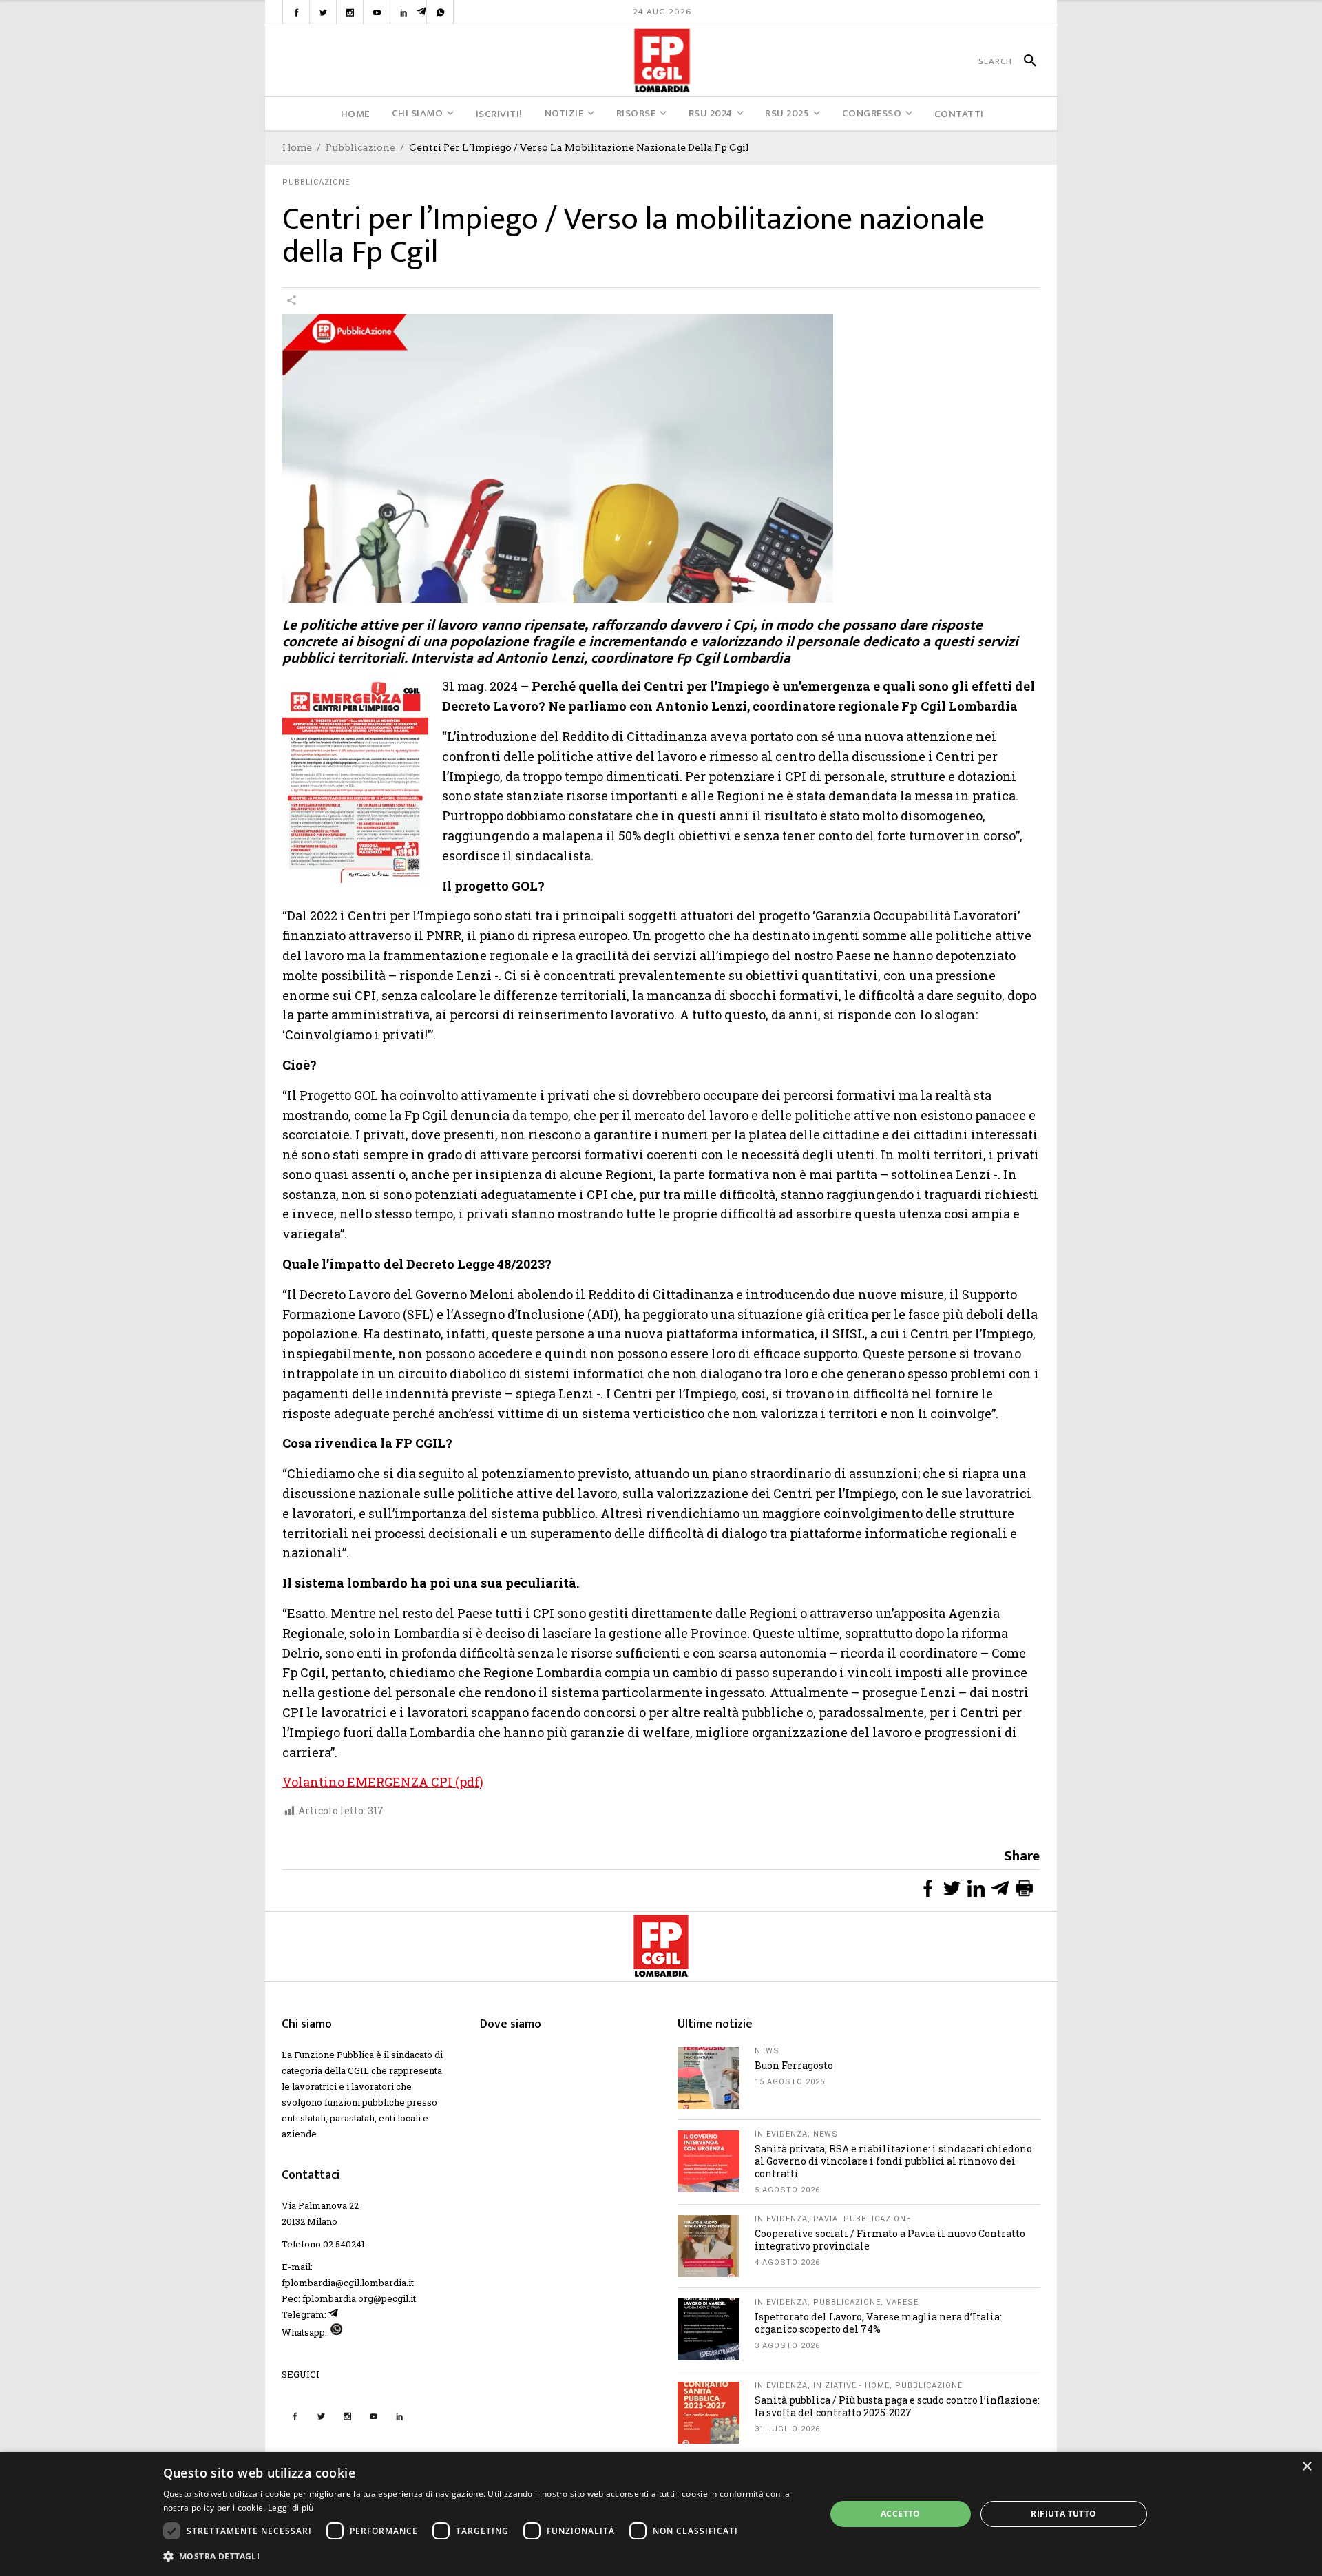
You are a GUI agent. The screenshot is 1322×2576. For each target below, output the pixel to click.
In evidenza (781, 2134)
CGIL (358, 2070)
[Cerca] (1024, 61)
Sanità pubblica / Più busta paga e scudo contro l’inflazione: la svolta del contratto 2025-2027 (897, 2406)
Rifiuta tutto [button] (1063, 2514)
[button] (485, 2556)
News (767, 2051)
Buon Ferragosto (794, 2065)
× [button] (1307, 2467)
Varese (902, 2302)
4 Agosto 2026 (787, 2262)
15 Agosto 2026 (790, 2082)
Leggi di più (291, 2507)
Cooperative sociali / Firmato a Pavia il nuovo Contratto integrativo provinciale (890, 2240)
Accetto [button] (901, 2514)
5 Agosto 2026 (787, 2190)
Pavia (826, 2219)
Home (297, 147)
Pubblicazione (360, 147)
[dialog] (661, 2514)
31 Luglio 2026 (787, 2429)
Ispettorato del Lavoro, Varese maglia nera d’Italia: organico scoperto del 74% (878, 2323)
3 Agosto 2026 (787, 2346)
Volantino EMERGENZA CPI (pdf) (383, 1782)
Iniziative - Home (851, 2386)
